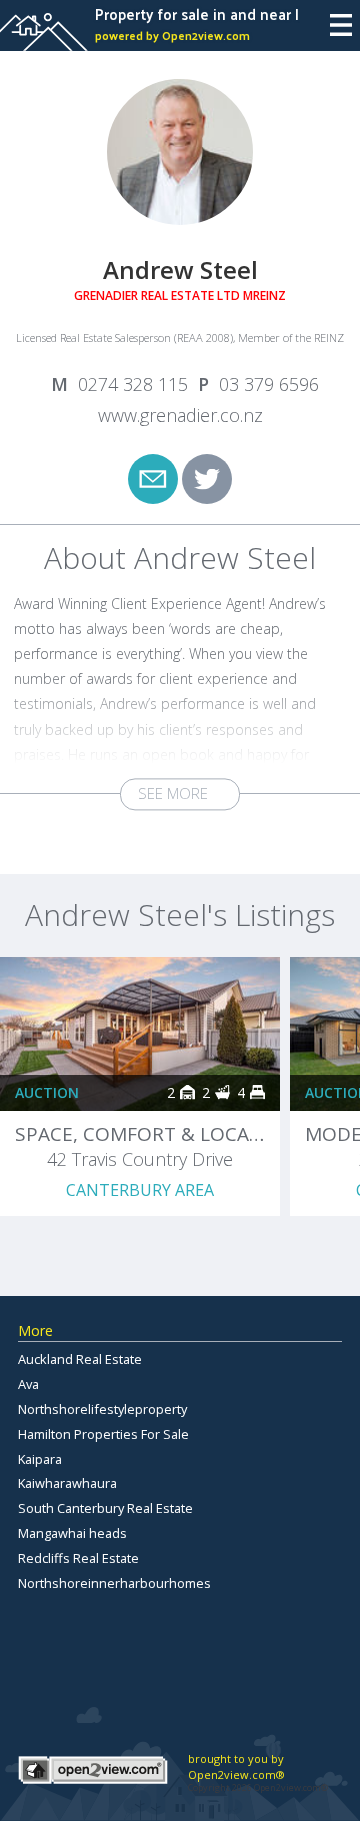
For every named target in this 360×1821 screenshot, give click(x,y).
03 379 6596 (269, 384)
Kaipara (40, 1459)
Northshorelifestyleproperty (102, 1409)
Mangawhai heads (72, 1533)
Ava (28, 1384)
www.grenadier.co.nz (180, 415)
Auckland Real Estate (80, 1359)
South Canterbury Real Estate (105, 1508)
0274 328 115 (133, 384)
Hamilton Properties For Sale (103, 1434)
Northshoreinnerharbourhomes (114, 1583)
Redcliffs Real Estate (78, 1558)
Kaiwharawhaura (67, 1483)
